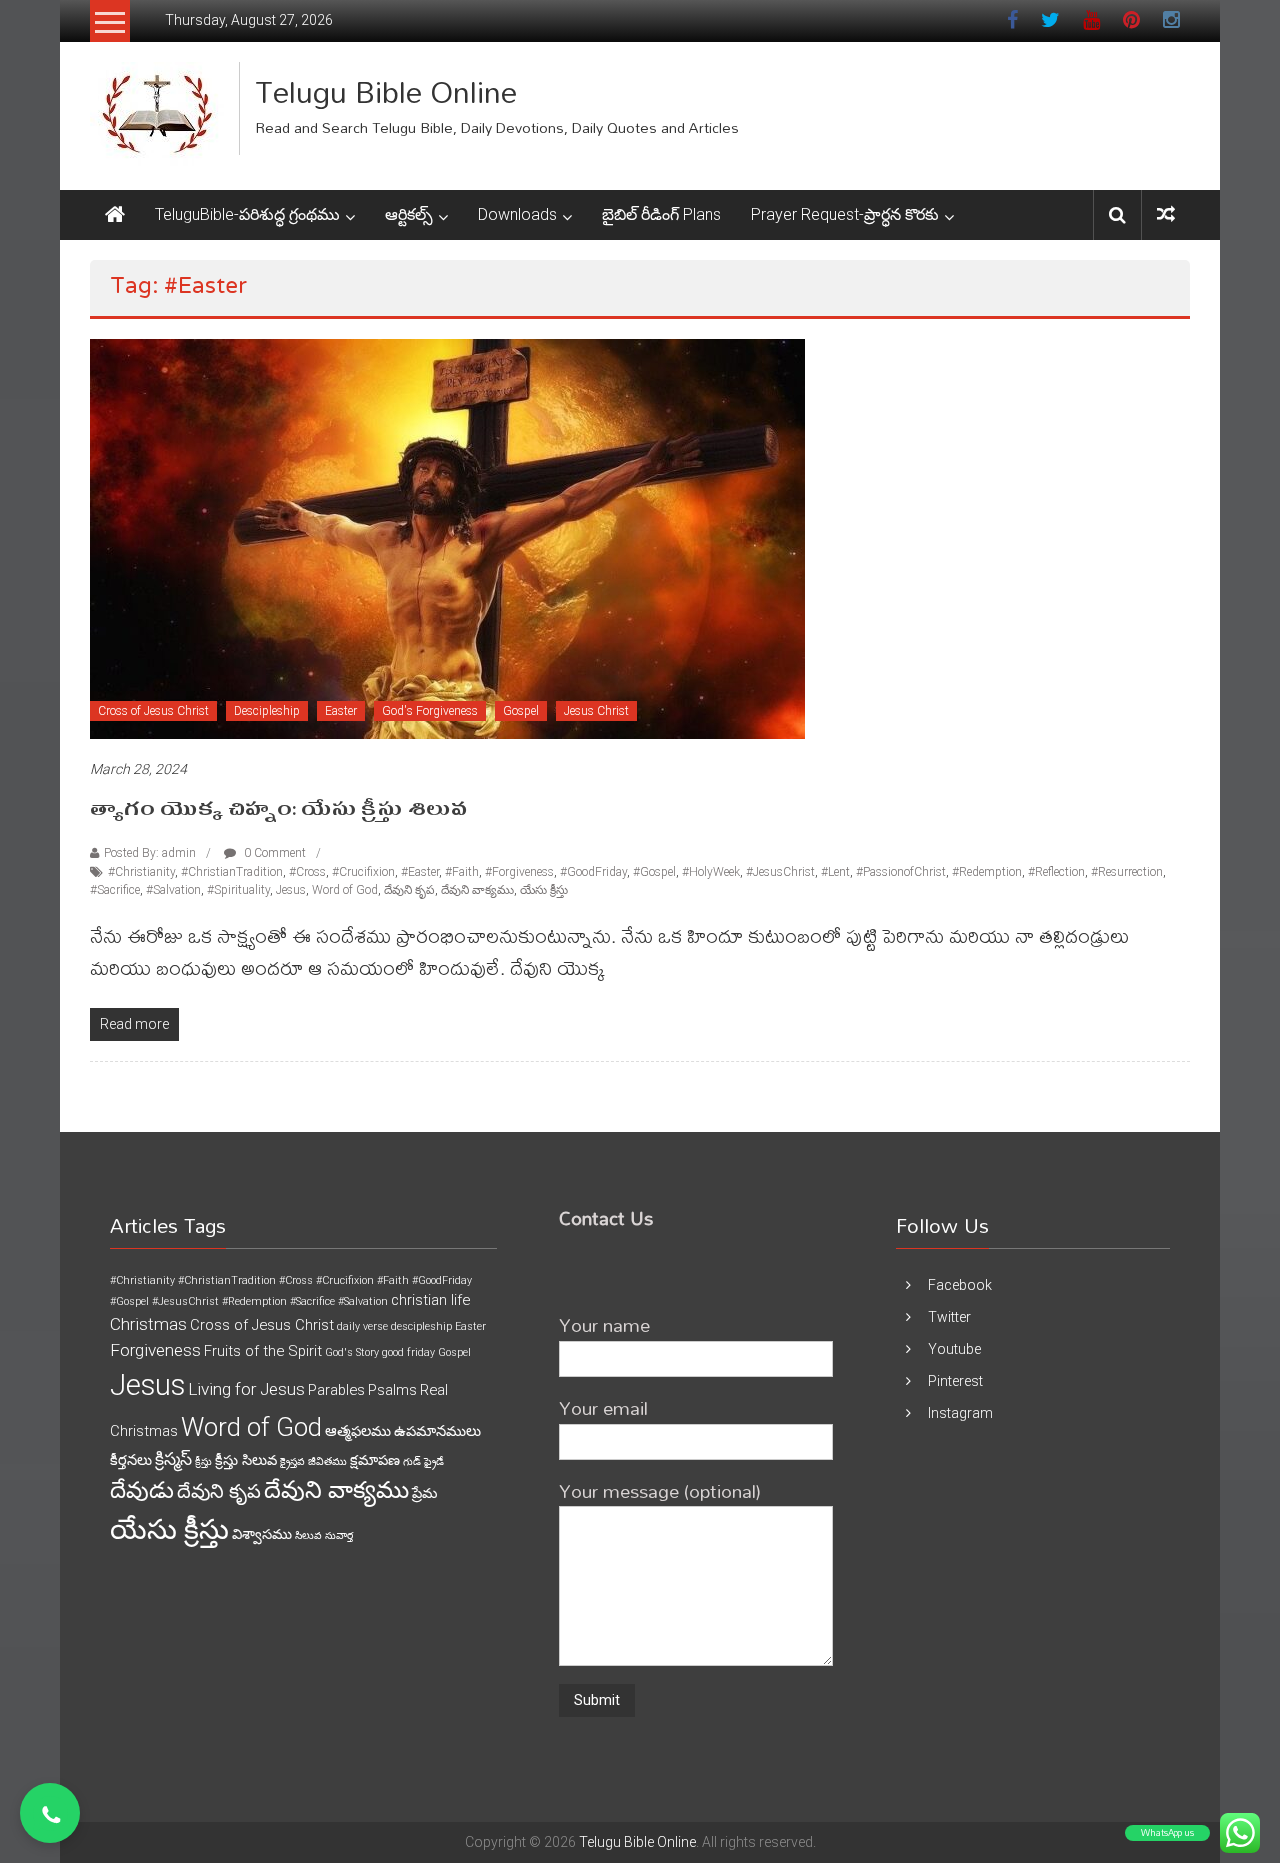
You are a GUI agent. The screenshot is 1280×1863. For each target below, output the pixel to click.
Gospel (521, 711)
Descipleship (267, 711)
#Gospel (654, 872)
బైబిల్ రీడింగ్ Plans (661, 214)
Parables (336, 1390)
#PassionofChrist (901, 872)
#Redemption (987, 872)
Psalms (392, 1390)
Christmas (148, 1324)
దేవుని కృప (409, 890)
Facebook (960, 1285)
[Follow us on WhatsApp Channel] (50, 1813)
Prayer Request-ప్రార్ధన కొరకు (845, 214)
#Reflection (1056, 872)
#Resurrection (1127, 872)
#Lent (835, 872)
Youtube (954, 1349)
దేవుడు (142, 1490)
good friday (408, 1352)
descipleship (421, 1326)
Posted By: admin (150, 853)
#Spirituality (238, 890)
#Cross (307, 872)
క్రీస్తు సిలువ (246, 1460)
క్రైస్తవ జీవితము (313, 1461)
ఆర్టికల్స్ (409, 214)
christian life (430, 1300)
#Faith (462, 872)
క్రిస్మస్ (173, 1459)
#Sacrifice (115, 890)
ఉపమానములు (437, 1431)
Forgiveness (155, 1350)
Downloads (517, 214)
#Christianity (141, 872)
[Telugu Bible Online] (115, 215)
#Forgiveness (519, 872)
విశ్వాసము (262, 1534)
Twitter (949, 1317)
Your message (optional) (660, 1490)
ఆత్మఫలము (358, 1431)
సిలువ (308, 1535)
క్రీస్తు (203, 1461)
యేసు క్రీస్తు (544, 890)
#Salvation (173, 890)
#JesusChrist (780, 872)
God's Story (352, 1352)
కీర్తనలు (131, 1460)
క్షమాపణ (375, 1460)
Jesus (291, 890)
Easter (341, 711)
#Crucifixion (363, 872)
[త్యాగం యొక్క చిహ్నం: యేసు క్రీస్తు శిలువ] (447, 538)
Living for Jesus (246, 1389)
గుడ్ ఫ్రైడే (423, 1461)
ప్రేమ (424, 1493)
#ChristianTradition (232, 872)
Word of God (345, 890)
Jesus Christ (596, 711)
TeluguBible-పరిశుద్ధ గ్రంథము (247, 214)
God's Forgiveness (430, 711)
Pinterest (955, 1381)
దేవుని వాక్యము (477, 890)
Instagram (960, 1413)
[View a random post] (1166, 214)
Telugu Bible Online (386, 91)
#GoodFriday (593, 872)
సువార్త (339, 1535)
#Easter (420, 872)
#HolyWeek (711, 872)
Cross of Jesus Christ (153, 711)
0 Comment (273, 853)
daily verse (362, 1326)
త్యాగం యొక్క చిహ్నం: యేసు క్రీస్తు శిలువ (278, 809)
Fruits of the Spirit (263, 1351)
